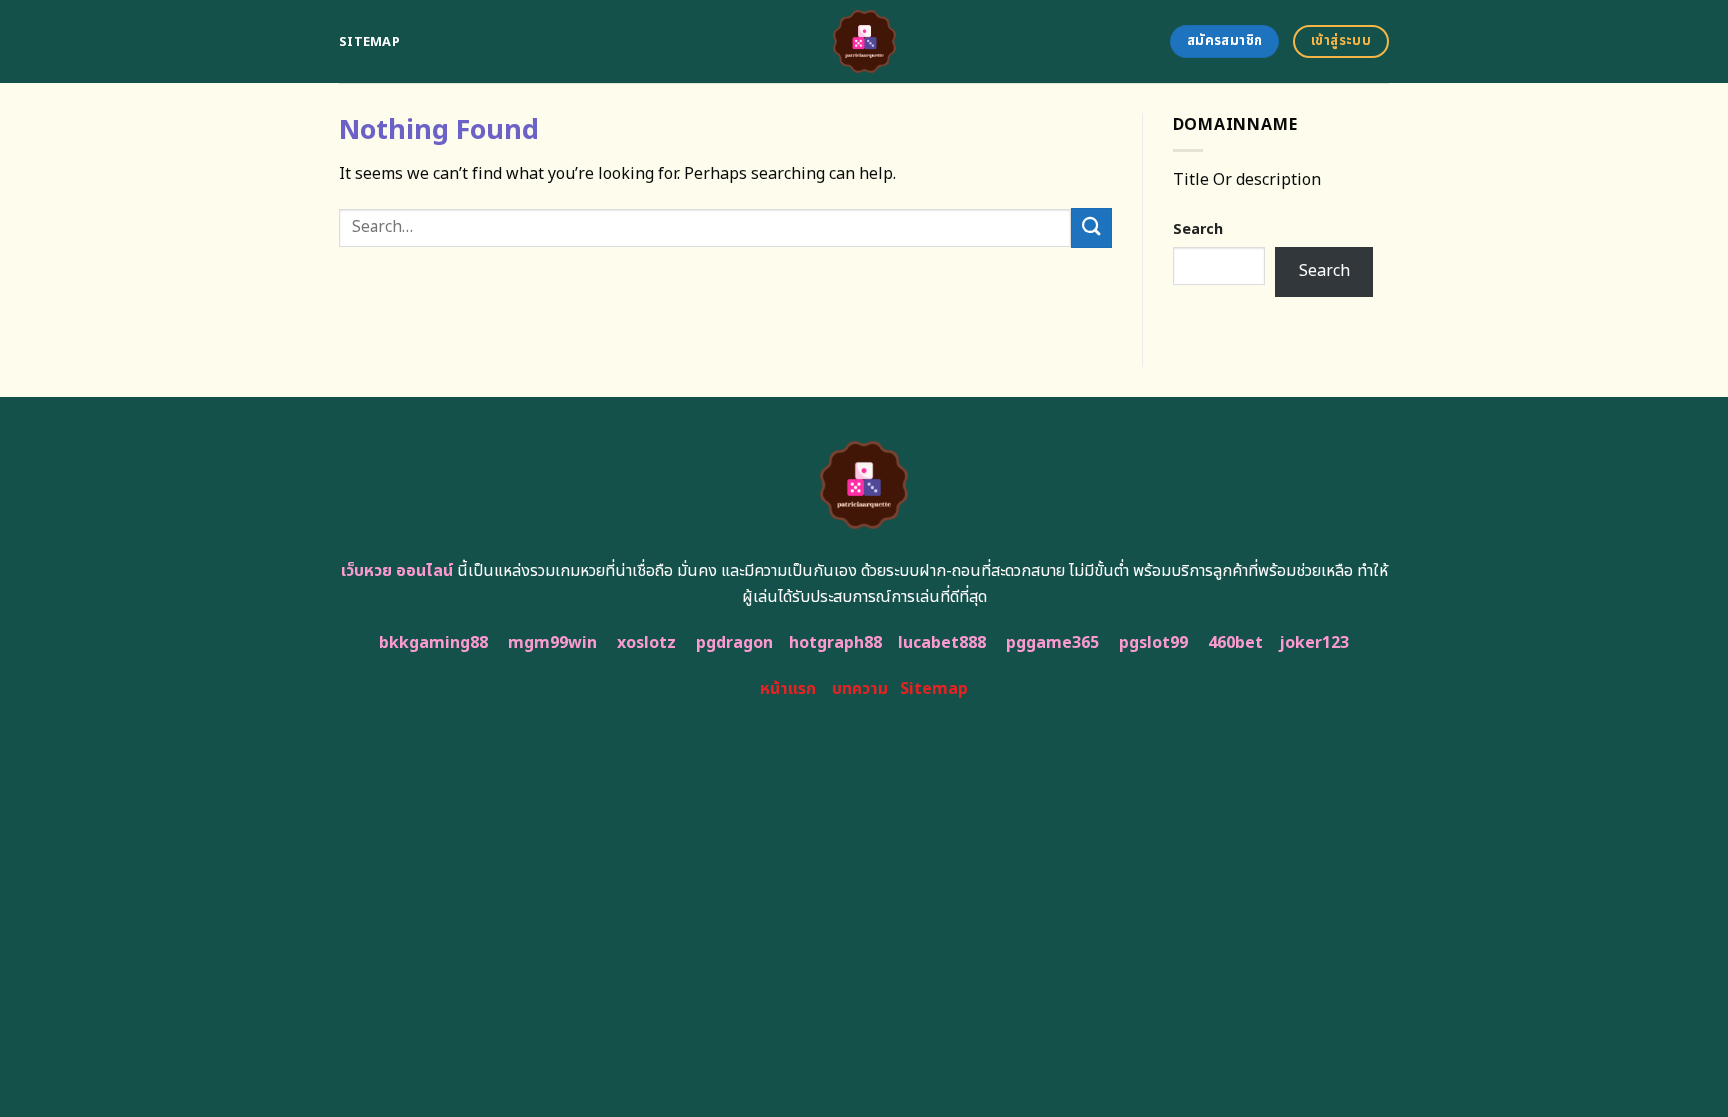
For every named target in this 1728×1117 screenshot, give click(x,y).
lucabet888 (942, 643)
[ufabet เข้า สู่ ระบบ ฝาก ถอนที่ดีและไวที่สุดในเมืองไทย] (864, 41)
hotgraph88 (835, 643)
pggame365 (1052, 643)
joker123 (1314, 643)
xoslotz (646, 643)
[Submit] (1091, 227)
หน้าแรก (788, 689)
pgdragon (734, 643)
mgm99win (552, 643)
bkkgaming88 (433, 643)
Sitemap (369, 42)
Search (1198, 229)
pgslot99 (1153, 643)
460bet (1235, 643)
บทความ (860, 689)
